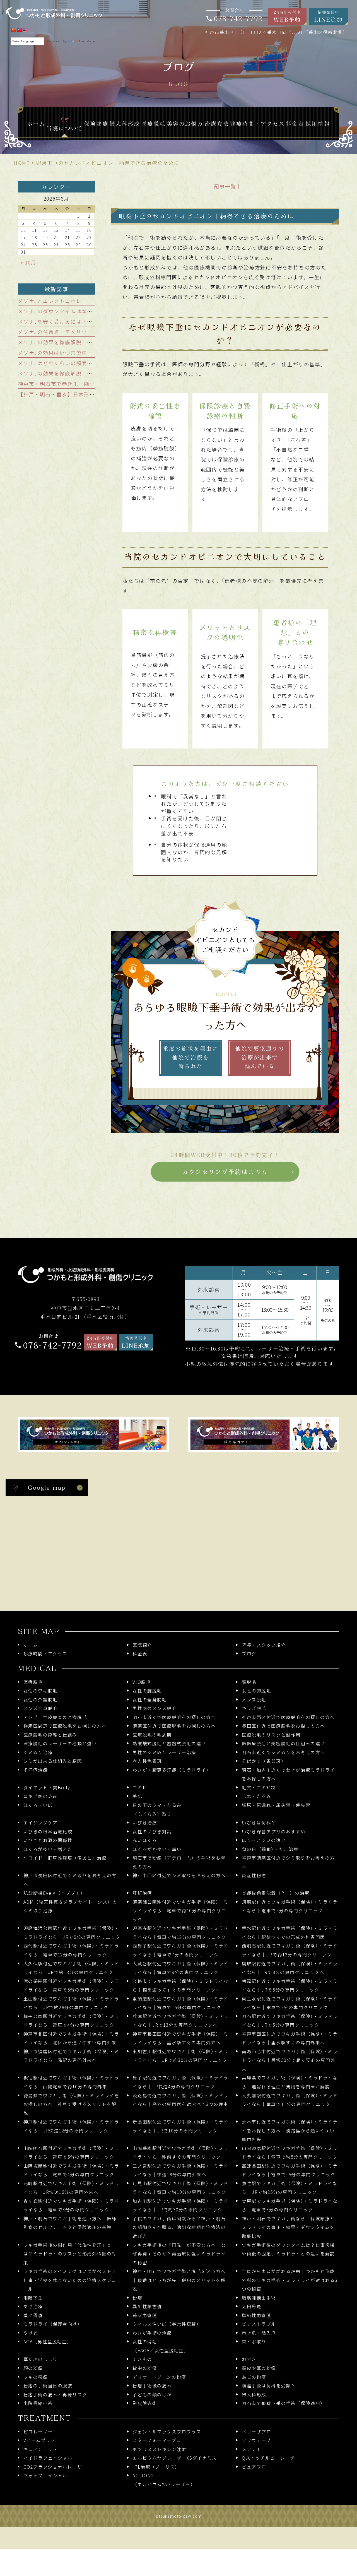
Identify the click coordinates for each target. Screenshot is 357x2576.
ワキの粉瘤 (36, 2377)
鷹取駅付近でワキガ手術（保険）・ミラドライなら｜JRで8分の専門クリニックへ (290, 1968)
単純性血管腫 (256, 2315)
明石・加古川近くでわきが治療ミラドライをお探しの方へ (288, 1774)
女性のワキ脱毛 (41, 1691)
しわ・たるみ (256, 1796)
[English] (25, 30)
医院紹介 (142, 1645)
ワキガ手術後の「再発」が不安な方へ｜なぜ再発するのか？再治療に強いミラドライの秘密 (179, 2254)
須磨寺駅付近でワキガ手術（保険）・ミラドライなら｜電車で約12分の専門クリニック (180, 1933)
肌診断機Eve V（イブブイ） (54, 1893)
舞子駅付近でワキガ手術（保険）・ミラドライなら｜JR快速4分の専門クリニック (180, 2082)
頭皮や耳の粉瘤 (259, 2368)
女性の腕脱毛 (147, 1691)
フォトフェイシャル (45, 2475)
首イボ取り (254, 2342)
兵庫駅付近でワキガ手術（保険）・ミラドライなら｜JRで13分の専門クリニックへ (180, 2021)
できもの (142, 2359)
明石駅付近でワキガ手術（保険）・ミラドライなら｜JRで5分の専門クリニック (290, 2021)
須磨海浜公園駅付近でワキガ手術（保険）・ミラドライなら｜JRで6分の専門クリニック (72, 1933)
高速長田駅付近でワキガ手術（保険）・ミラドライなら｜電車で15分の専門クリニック (290, 2170)
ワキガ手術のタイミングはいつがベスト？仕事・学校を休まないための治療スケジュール (70, 2280)
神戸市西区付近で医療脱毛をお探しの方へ (288, 1717)
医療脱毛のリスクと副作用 (271, 1735)
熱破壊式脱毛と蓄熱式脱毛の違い (169, 1743)
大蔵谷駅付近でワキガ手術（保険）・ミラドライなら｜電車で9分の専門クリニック (180, 1968)
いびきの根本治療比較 (48, 1832)
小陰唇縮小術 (38, 2403)
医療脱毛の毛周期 (152, 1735)
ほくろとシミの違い (264, 1840)
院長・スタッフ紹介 (264, 1645)
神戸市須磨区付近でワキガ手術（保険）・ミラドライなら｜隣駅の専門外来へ (71, 2056)
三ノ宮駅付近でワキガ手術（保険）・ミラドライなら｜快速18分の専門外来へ (180, 2170)
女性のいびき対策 (152, 1832)
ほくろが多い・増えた (48, 1849)
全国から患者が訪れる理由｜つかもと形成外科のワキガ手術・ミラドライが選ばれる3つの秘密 (290, 2280)
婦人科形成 (254, 2395)
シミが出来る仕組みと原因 (53, 1761)
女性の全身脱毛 (150, 1700)
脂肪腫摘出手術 (259, 2298)
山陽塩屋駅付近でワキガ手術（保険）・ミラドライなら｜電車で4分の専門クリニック (71, 2170)
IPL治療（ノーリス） (156, 2467)
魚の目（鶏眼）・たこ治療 (270, 1849)
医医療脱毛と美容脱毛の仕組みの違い (284, 1743)
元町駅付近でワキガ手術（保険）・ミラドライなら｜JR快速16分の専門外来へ (71, 2188)
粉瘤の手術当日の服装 (48, 2386)
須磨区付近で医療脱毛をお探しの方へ (174, 1726)
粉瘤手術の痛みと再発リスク (55, 2395)
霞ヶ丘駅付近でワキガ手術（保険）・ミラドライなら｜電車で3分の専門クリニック (71, 2205)
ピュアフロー (256, 2467)
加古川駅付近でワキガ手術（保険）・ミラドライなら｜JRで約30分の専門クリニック (180, 2205)
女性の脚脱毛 (256, 1691)
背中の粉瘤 (145, 2368)
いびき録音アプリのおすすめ (274, 1832)
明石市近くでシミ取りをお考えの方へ (284, 1752)
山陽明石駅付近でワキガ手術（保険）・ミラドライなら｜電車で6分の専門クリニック (71, 2153)
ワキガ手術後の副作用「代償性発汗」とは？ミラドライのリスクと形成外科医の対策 (70, 2254)
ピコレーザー (38, 2432)
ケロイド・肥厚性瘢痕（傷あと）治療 (65, 1858)
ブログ (249, 1654)
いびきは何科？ (259, 1823)
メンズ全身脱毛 (41, 1708)
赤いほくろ (145, 1840)
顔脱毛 (249, 1682)
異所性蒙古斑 (147, 2306)
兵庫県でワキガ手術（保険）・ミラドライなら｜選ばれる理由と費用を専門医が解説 (290, 2082)
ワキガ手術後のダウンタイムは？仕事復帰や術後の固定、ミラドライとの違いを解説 (288, 2249)
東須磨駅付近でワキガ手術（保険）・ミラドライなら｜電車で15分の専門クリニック (180, 2003)
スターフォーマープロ (157, 2440)
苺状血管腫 (145, 2315)
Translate (87, 41)
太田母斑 (252, 2306)
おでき (249, 2359)
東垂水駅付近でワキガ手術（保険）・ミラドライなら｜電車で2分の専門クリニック (290, 2003)
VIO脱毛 (142, 1682)
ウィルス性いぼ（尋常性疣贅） (167, 2324)
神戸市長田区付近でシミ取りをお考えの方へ (70, 1880)
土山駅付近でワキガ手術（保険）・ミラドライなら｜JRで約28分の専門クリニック (71, 2003)
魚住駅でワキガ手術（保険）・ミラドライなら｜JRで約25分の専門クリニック (290, 2188)
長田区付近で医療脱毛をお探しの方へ (284, 1726)
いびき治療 (145, 1823)
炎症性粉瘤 (254, 1875)
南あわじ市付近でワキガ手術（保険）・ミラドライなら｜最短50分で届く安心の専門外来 (290, 2060)
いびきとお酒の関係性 (48, 1840)
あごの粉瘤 (254, 2377)
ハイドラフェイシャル (48, 2458)
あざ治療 (33, 2306)
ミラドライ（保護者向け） (53, 2324)
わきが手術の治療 (152, 2333)
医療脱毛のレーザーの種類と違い (60, 1743)
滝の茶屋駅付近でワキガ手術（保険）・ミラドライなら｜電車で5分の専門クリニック (71, 1986)
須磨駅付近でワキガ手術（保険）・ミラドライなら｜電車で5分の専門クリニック (290, 1906)
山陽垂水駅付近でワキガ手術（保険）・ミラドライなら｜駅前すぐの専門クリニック (180, 2153)
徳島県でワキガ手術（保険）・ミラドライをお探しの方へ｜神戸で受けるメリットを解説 (71, 2104)
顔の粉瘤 (33, 2368)
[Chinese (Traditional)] (19, 30)
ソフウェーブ (256, 2440)
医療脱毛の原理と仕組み (50, 1735)
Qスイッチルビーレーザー (271, 2458)
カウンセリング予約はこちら (225, 1172)
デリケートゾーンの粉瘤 (159, 2377)
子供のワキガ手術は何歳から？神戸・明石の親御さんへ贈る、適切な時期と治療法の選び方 (179, 2227)
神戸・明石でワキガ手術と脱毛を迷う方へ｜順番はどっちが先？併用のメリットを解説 (179, 2280)
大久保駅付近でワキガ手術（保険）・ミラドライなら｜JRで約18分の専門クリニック (71, 1968)
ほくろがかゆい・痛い (157, 1849)
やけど (31, 2333)
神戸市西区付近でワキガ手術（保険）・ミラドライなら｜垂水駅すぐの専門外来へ (290, 2038)
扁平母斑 (33, 2315)
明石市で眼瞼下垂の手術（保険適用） (284, 2403)
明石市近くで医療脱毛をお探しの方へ (174, 1717)
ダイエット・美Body (47, 1787)
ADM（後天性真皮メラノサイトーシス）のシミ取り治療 (70, 1906)
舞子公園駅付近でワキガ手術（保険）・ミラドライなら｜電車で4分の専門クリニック (71, 2021)
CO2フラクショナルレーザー (55, 2467)
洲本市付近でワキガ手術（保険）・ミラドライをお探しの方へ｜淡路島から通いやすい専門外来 (290, 2130)
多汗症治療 (36, 1770)
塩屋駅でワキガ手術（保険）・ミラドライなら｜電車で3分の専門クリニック (290, 2205)
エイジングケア (41, 1823)
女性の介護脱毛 (41, 1700)
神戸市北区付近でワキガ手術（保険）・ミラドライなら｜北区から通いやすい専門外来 (71, 2038)
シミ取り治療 (38, 1752)
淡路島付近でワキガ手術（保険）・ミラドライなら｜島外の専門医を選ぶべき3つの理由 (180, 2100)
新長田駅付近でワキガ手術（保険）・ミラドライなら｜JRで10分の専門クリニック (180, 2126)
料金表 (140, 1654)
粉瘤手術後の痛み (152, 2386)
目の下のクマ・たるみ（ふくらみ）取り (157, 1810)
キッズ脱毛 (254, 1708)
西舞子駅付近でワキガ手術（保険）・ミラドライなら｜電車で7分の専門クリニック (180, 1950)
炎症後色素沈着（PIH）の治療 (276, 1893)
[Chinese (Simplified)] (14, 30)
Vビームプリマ (39, 2440)
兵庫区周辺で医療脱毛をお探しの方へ (65, 1726)
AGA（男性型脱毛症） (48, 2342)
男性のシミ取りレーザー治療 (164, 1752)
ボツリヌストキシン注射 (159, 2449)
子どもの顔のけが (152, 2395)
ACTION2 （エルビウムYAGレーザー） (164, 2480)
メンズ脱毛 (254, 1700)
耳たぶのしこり (41, 2359)
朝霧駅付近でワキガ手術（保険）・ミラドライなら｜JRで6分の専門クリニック (290, 1986)
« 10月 (29, 262)
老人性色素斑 (147, 1761)
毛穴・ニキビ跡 (259, 1787)
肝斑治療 (142, 1893)
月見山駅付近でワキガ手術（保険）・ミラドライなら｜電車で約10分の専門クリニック (180, 2188)
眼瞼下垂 (33, 2298)
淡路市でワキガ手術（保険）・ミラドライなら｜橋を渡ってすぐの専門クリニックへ (180, 1986)
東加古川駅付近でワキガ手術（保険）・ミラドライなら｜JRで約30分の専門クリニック (180, 2056)
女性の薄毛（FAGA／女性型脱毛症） (161, 2346)
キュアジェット (40, 2449)
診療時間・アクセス (45, 1654)
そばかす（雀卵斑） (264, 1761)
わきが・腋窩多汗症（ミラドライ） (172, 1770)
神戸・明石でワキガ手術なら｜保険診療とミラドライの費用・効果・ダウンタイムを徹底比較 (288, 2227)
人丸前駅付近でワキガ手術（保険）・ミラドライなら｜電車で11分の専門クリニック (290, 2100)
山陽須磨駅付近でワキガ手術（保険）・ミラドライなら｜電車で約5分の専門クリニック (290, 2153)
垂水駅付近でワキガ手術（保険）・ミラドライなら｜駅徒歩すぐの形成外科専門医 (290, 1933)
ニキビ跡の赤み (41, 1796)
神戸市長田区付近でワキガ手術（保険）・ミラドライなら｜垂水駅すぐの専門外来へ (180, 2038)
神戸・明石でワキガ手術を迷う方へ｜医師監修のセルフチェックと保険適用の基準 (70, 2223)
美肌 (137, 1796)
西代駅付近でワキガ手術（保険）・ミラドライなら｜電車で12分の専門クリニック (71, 1950)
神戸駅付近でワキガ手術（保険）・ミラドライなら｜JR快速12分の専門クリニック (71, 2126)
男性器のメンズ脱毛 (155, 1708)
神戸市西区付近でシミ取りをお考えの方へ (179, 1875)
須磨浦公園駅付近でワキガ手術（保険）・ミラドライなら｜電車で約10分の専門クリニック (180, 1911)
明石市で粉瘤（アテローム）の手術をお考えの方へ (179, 1862)
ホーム (31, 1645)
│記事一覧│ (225, 186)
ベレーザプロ (256, 2432)
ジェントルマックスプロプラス (167, 2432)
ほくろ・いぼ (38, 1805)
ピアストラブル (259, 2324)
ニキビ (140, 1787)
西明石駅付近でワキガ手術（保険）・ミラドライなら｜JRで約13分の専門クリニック (290, 1950)
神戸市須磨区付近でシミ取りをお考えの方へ (288, 1862)
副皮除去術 (145, 2403)
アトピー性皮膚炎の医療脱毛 (55, 1717)
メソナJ (251, 2449)
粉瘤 (137, 2298)
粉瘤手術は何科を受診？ (269, 2386)
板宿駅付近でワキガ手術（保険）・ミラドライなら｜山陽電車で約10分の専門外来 (71, 2082)
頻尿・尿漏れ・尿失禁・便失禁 (276, 1805)
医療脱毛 (33, 1682)
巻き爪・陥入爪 (259, 2333)
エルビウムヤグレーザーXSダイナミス (175, 2458)
